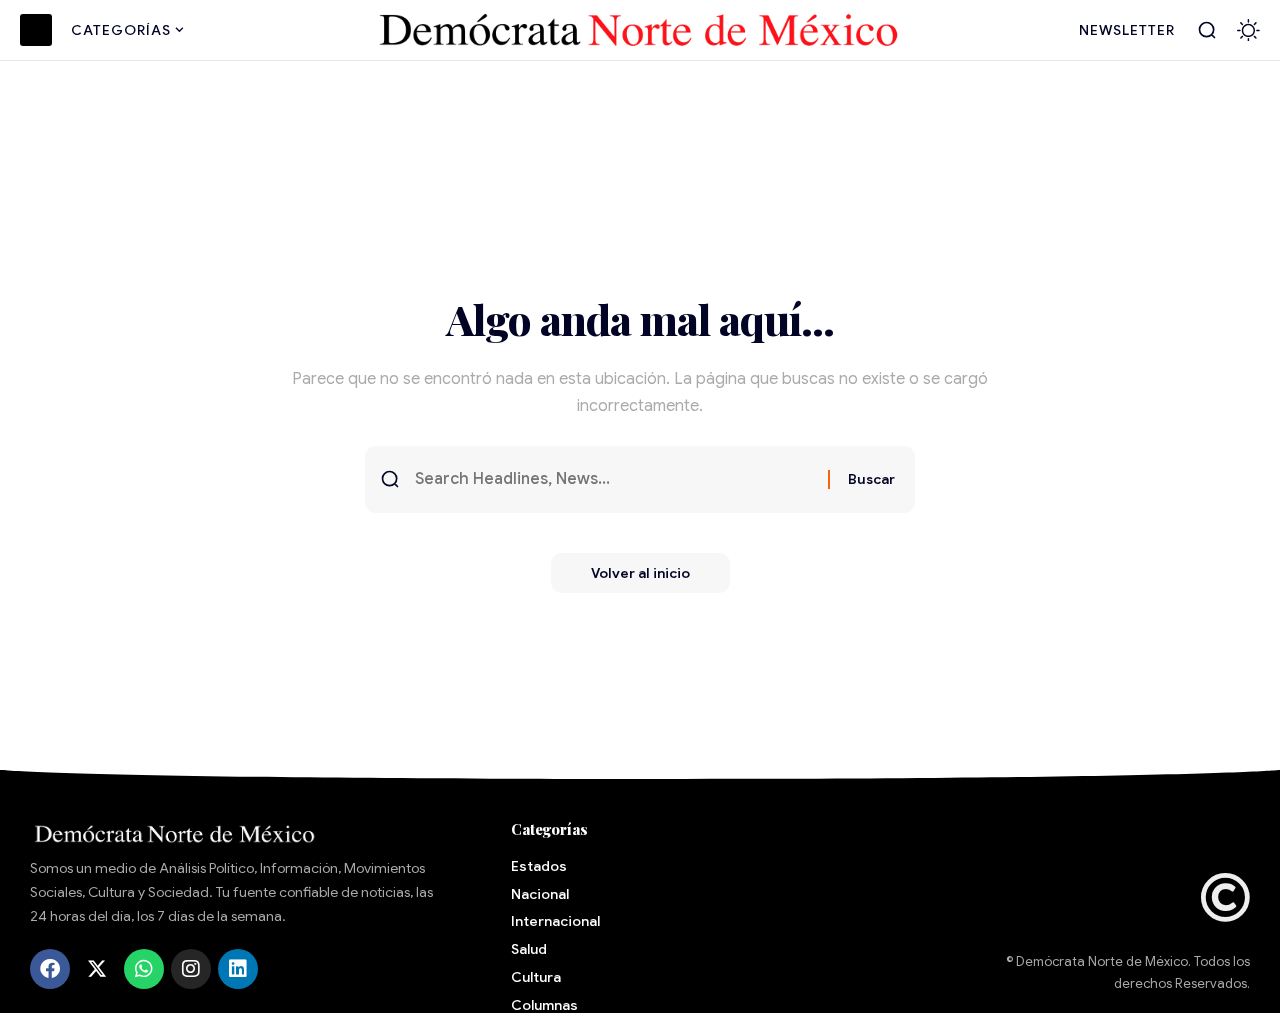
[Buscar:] (614, 479)
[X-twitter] (97, 969)
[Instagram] (191, 969)
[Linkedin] (238, 969)
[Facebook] (50, 969)
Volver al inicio (640, 573)
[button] (1207, 30)
